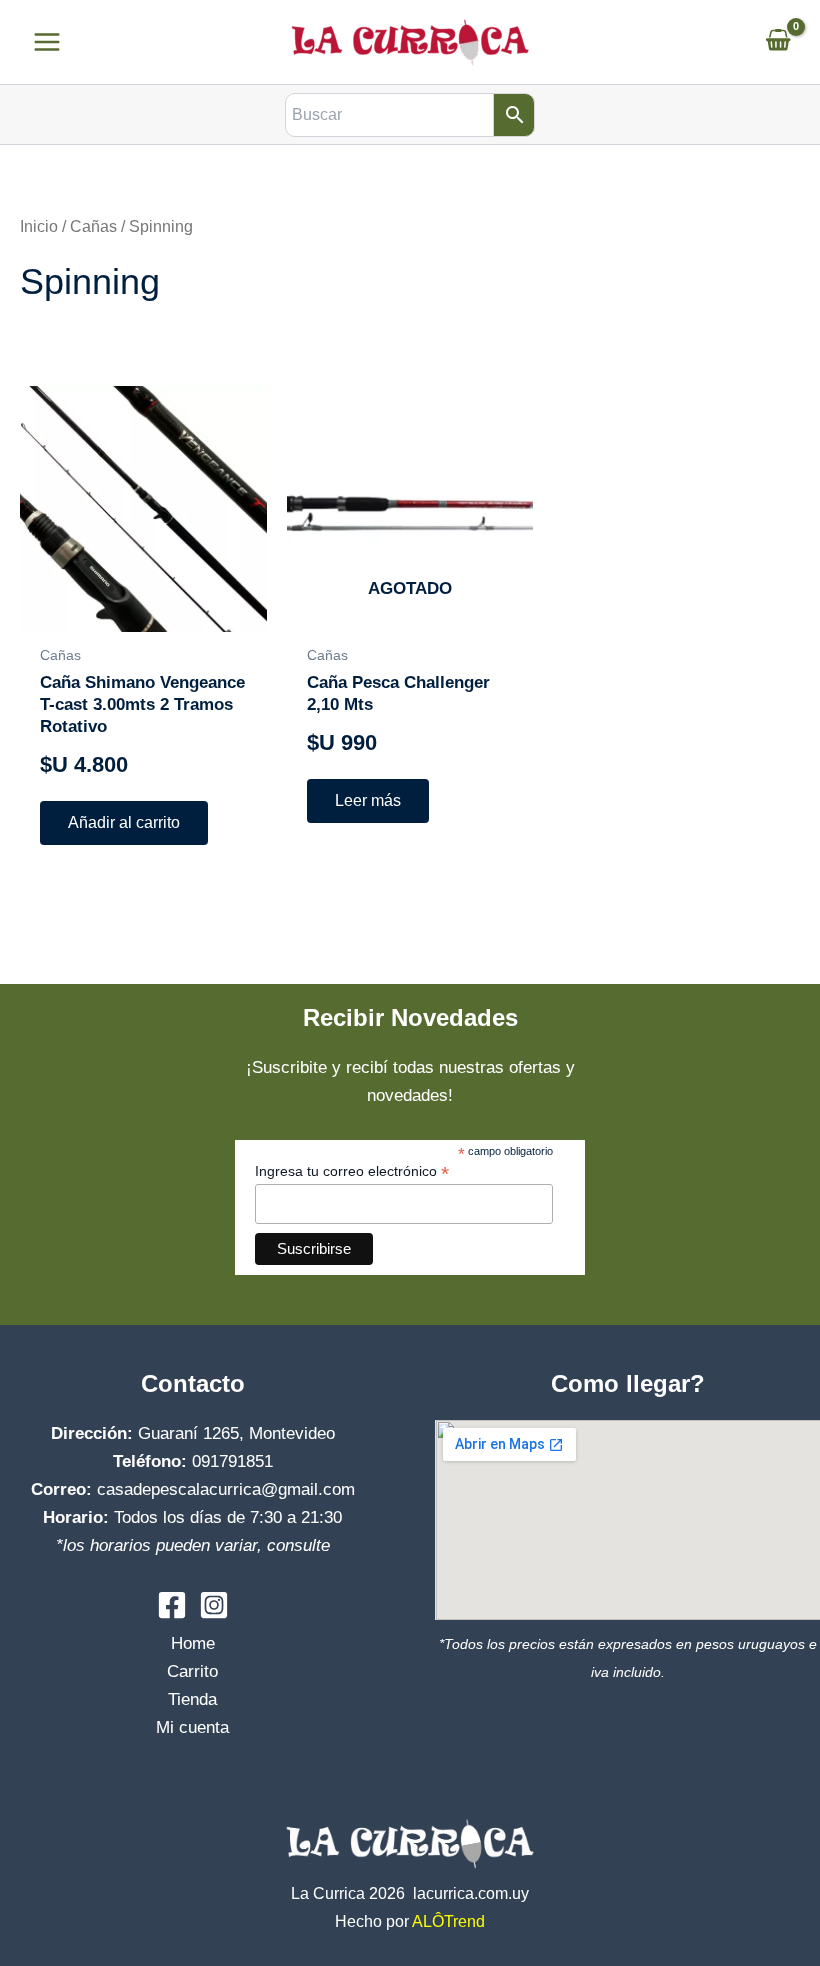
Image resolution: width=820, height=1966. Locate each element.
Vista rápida (143, 611)
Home (193, 1643)
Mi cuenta (192, 1727)
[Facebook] (172, 1605)
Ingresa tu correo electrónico (352, 1171)
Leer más (368, 800)
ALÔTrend (448, 1921)
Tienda (192, 1699)
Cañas (93, 226)
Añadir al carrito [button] (124, 822)
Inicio (39, 226)
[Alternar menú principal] (47, 42)
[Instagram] (214, 1605)
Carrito (192, 1671)
